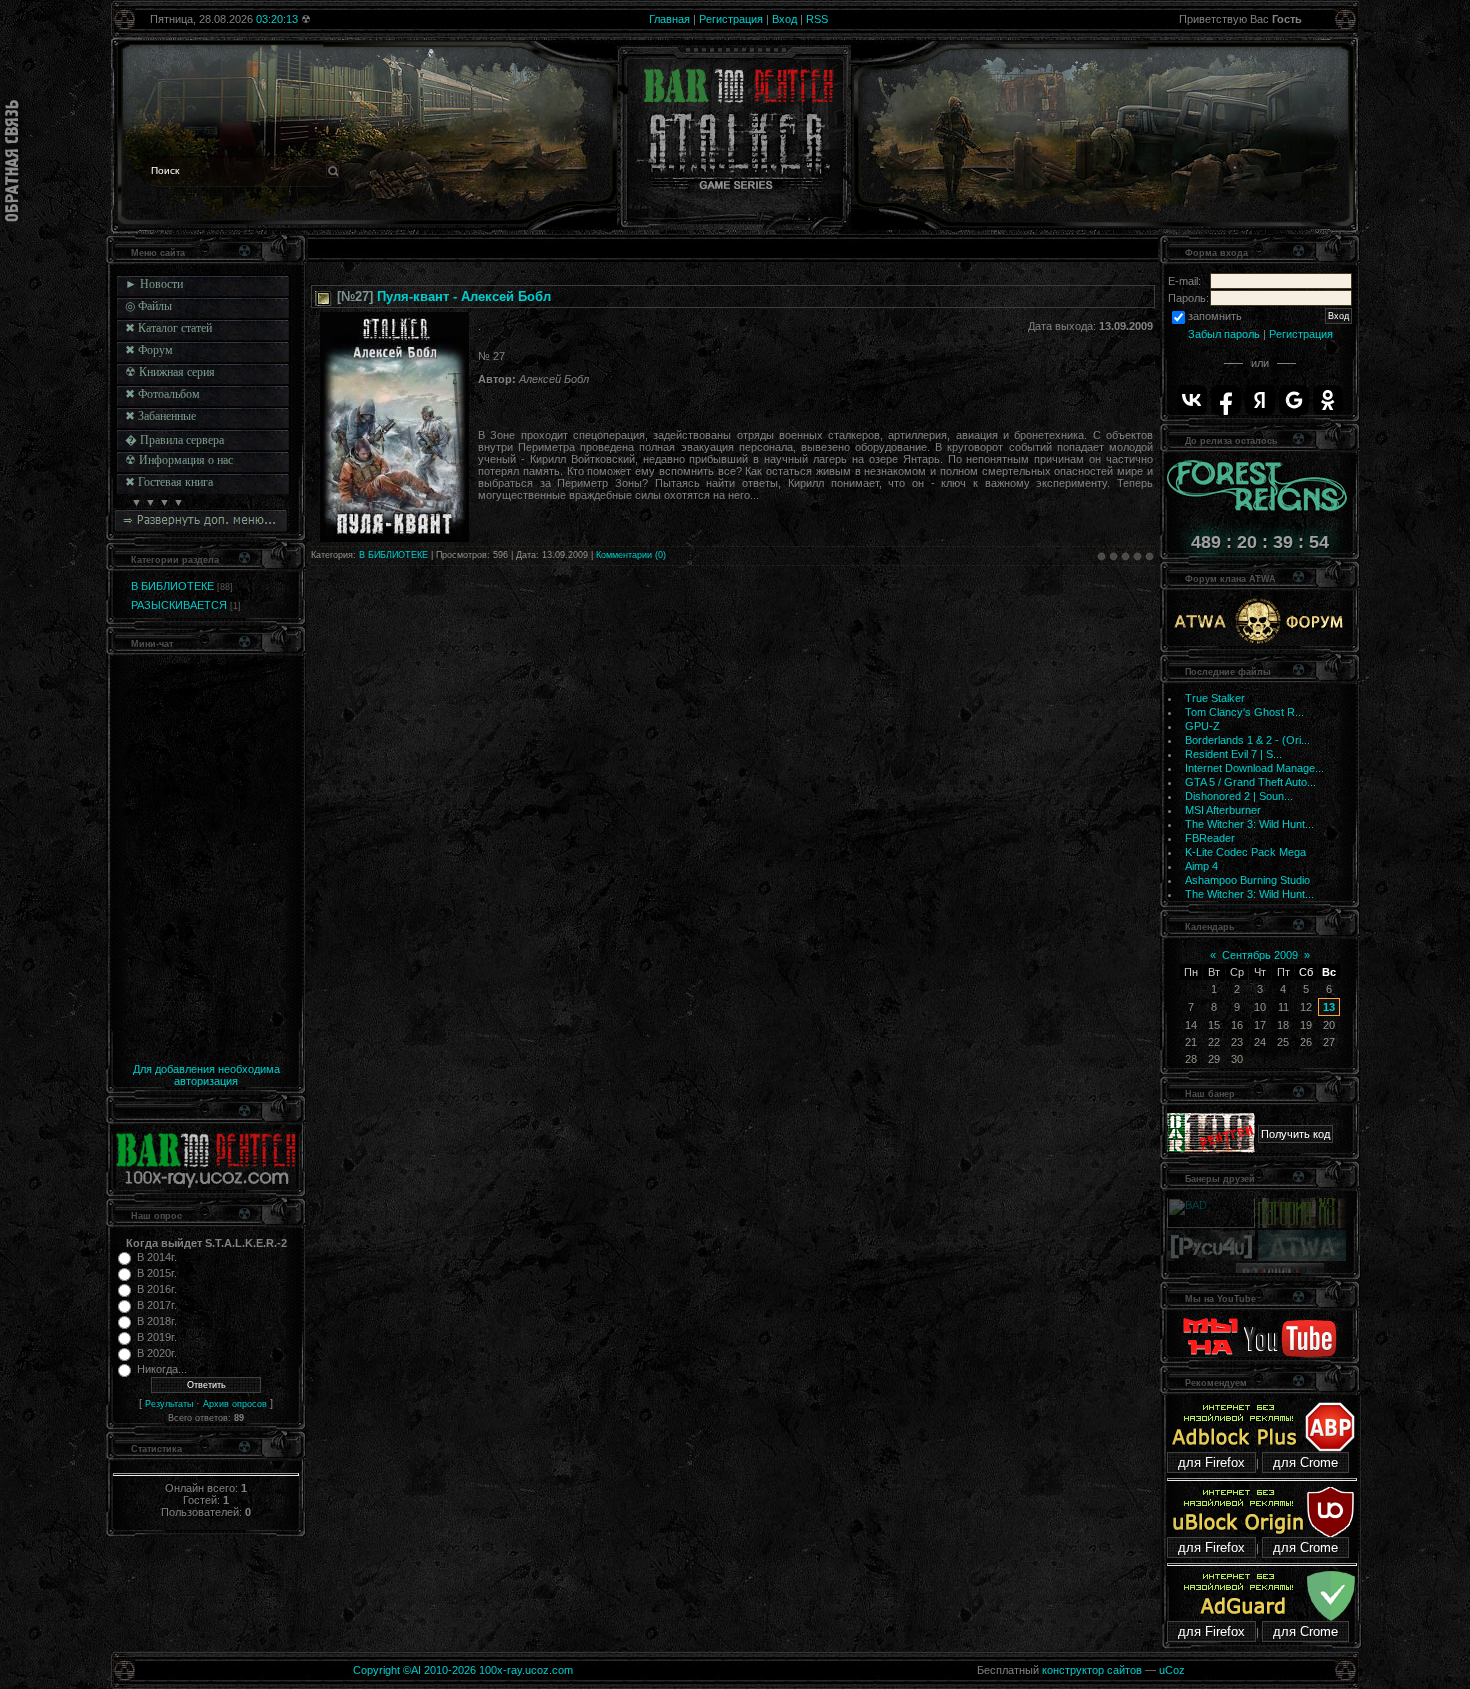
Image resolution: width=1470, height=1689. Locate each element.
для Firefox (1211, 1462)
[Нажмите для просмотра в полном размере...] (394, 538)
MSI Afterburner (1223, 810)
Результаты (169, 1404)
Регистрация (731, 19)
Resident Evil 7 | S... (1233, 754)
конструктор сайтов (1092, 1670)
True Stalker (1215, 698)
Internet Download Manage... (1254, 768)
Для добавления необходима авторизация (206, 1075)
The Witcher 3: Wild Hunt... (1249, 824)
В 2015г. (157, 1273)
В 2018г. (157, 1321)
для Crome (1305, 1462)
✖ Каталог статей (168, 328)
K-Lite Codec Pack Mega (1245, 852)
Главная (669, 19)
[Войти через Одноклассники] (1328, 400)
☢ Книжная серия (170, 372)
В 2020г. (157, 1353)
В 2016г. (157, 1289)
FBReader (1210, 838)
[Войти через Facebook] (1226, 400)
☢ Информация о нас (179, 460)
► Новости (154, 284)
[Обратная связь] (12, 161)
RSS (817, 19)
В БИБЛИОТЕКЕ (172, 586)
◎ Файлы (148, 306)
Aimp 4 (1201, 866)
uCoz (1172, 1670)
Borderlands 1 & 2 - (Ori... (1247, 740)
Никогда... (162, 1369)
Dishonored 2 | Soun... (1239, 796)
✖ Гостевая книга (169, 482)
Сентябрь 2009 (1260, 955)
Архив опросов (235, 1404)
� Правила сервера (174, 440)
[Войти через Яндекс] (1260, 400)
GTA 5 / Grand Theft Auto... (1250, 782)
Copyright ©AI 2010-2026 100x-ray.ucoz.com (463, 1670)
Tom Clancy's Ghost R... (1244, 712)
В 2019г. (157, 1337)
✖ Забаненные (160, 416)
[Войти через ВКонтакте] (1192, 400)
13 (1329, 1007)
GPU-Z (1202, 726)
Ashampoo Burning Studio (1247, 880)
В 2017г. (157, 1305)
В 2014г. (157, 1257)
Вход (784, 19)
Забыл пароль (1224, 334)
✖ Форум (149, 350)
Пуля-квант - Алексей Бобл (464, 296)
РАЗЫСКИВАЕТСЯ (179, 605)
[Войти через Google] (1294, 400)
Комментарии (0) (631, 555)
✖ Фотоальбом (162, 394)
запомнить (1215, 316)
